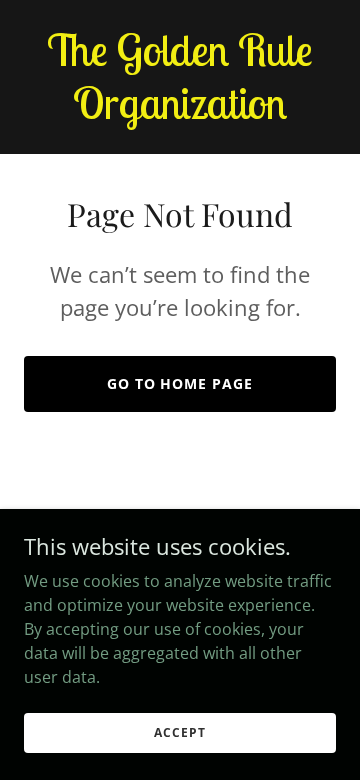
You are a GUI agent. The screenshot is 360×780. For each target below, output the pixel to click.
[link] (180, 113)
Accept (179, 732)
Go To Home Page (180, 383)
